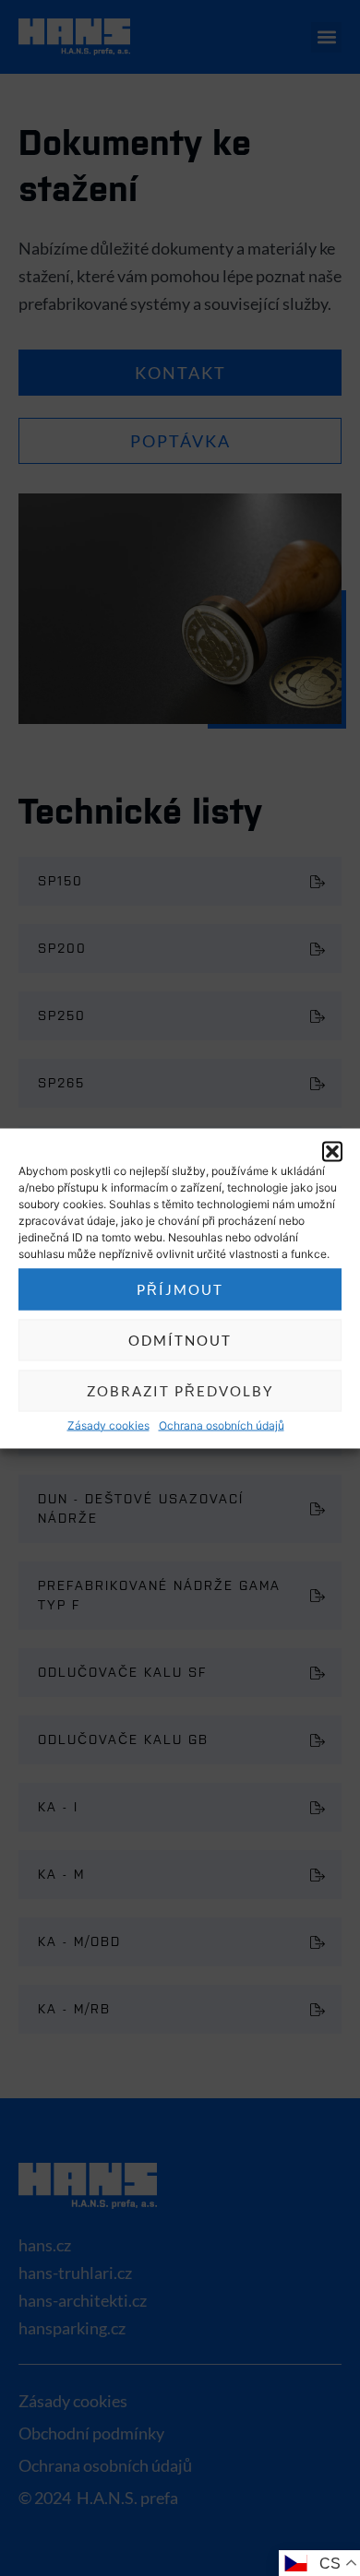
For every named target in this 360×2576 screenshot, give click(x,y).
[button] (332, 1151)
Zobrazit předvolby (180, 1391)
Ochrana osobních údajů (222, 1425)
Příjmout (180, 1289)
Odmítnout (180, 1340)
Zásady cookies (108, 1425)
